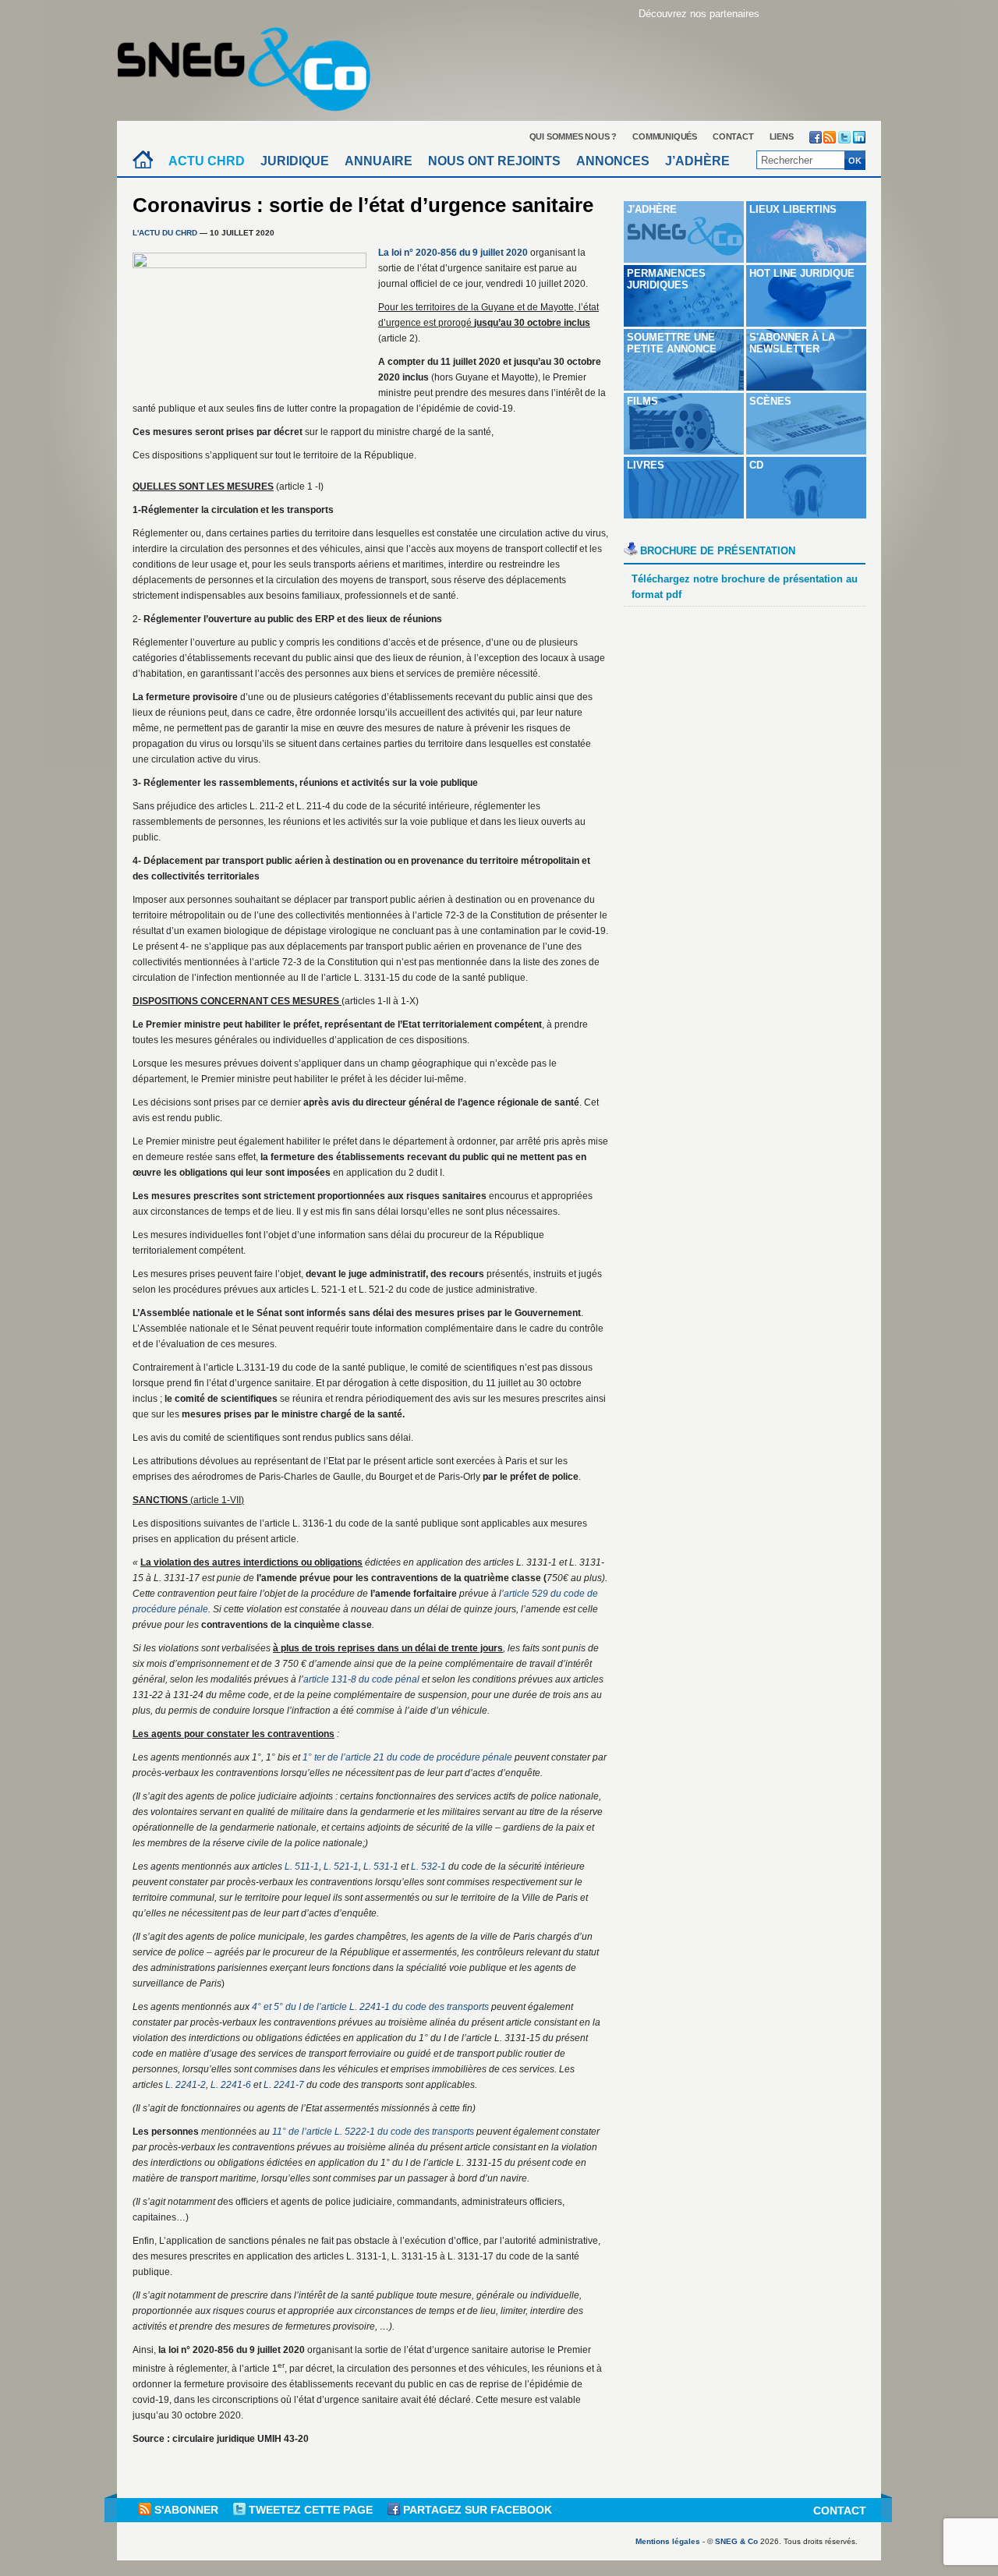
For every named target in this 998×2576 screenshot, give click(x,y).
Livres (646, 465)
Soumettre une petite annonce (672, 343)
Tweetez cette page (311, 2510)
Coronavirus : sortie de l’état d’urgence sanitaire (363, 205)
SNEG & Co (736, 2541)
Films (642, 401)
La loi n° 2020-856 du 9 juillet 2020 (453, 253)
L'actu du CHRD (165, 233)
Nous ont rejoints (494, 161)
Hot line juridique (802, 273)
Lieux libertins (793, 209)
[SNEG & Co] (253, 64)
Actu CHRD (207, 161)
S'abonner (186, 2510)
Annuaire (379, 161)
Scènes (770, 401)
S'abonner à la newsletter (792, 343)
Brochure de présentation (718, 551)
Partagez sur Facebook (476, 2510)
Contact (733, 136)
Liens (782, 136)
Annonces (613, 161)
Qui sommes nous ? (573, 136)
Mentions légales (668, 2541)
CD (756, 465)
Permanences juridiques (666, 279)
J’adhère (697, 161)
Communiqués (665, 136)
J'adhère (652, 209)
